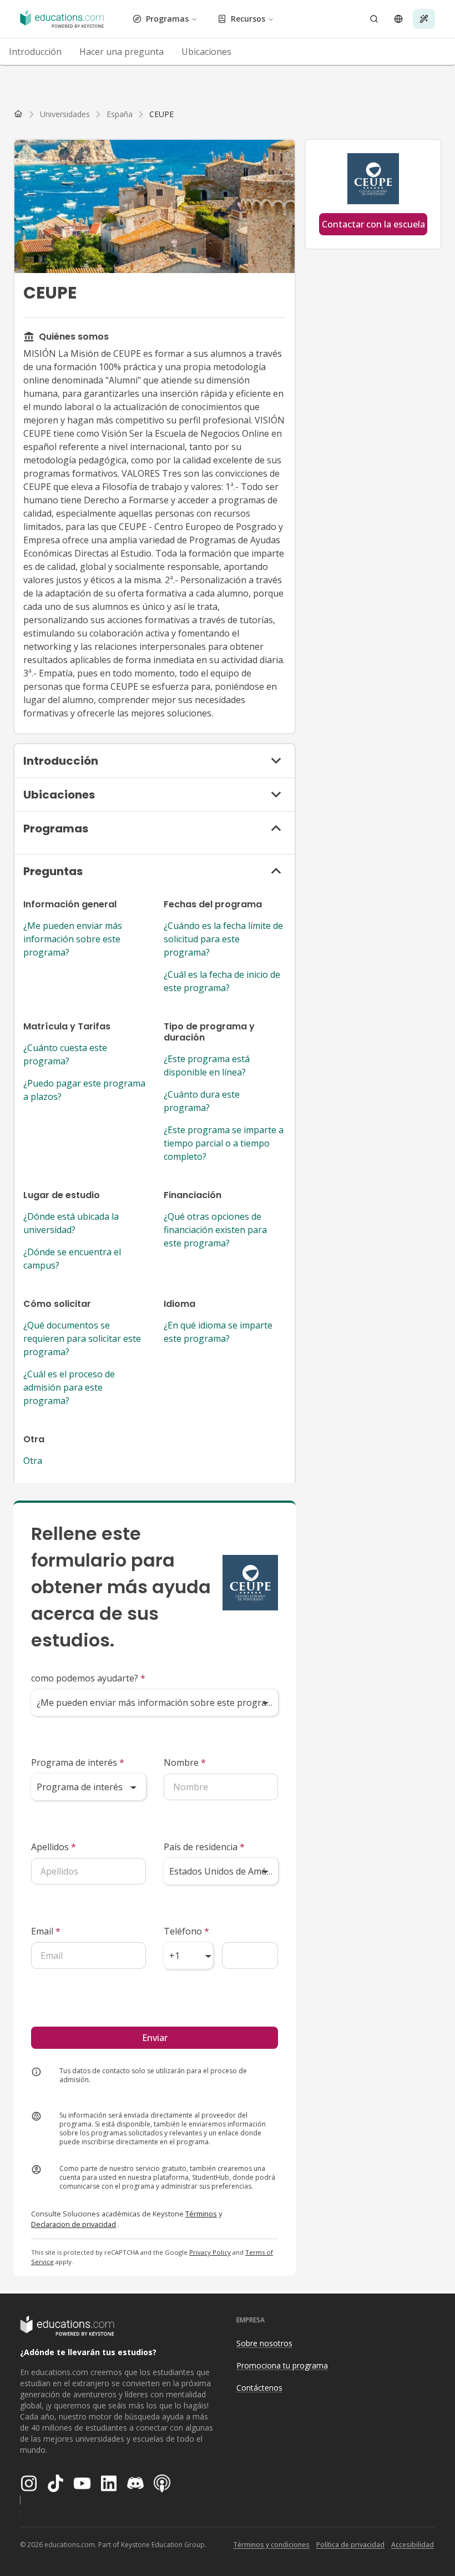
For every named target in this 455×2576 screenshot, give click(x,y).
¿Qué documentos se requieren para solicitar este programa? (82, 1338)
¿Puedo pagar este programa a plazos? (84, 1090)
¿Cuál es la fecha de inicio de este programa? (222, 981)
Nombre (185, 1762)
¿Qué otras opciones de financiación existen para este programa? (215, 1230)
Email (46, 1931)
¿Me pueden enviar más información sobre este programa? (73, 939)
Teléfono (186, 1931)
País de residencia (204, 1847)
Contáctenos (259, 2388)
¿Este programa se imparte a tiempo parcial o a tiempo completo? (224, 1143)
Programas (167, 19)
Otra (33, 1461)
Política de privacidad (350, 2545)
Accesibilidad (413, 2545)
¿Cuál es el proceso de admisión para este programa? (69, 1387)
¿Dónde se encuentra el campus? (72, 1259)
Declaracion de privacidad (74, 2224)
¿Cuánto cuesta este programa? (65, 1054)
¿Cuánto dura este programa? (202, 1101)
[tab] (35, 52)
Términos (201, 2214)
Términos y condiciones (271, 2545)
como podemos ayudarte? (88, 1678)
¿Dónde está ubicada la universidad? (71, 1223)
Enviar (155, 2038)
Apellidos (54, 1847)
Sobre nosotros (264, 2343)
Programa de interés (78, 1762)
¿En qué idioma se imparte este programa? (218, 1332)
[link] (161, 114)
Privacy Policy (210, 2252)
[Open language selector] (398, 19)
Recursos (248, 19)
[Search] (374, 19)
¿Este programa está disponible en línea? (207, 1065)
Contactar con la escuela (373, 224)
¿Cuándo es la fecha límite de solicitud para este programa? (223, 939)
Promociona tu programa (282, 2365)
